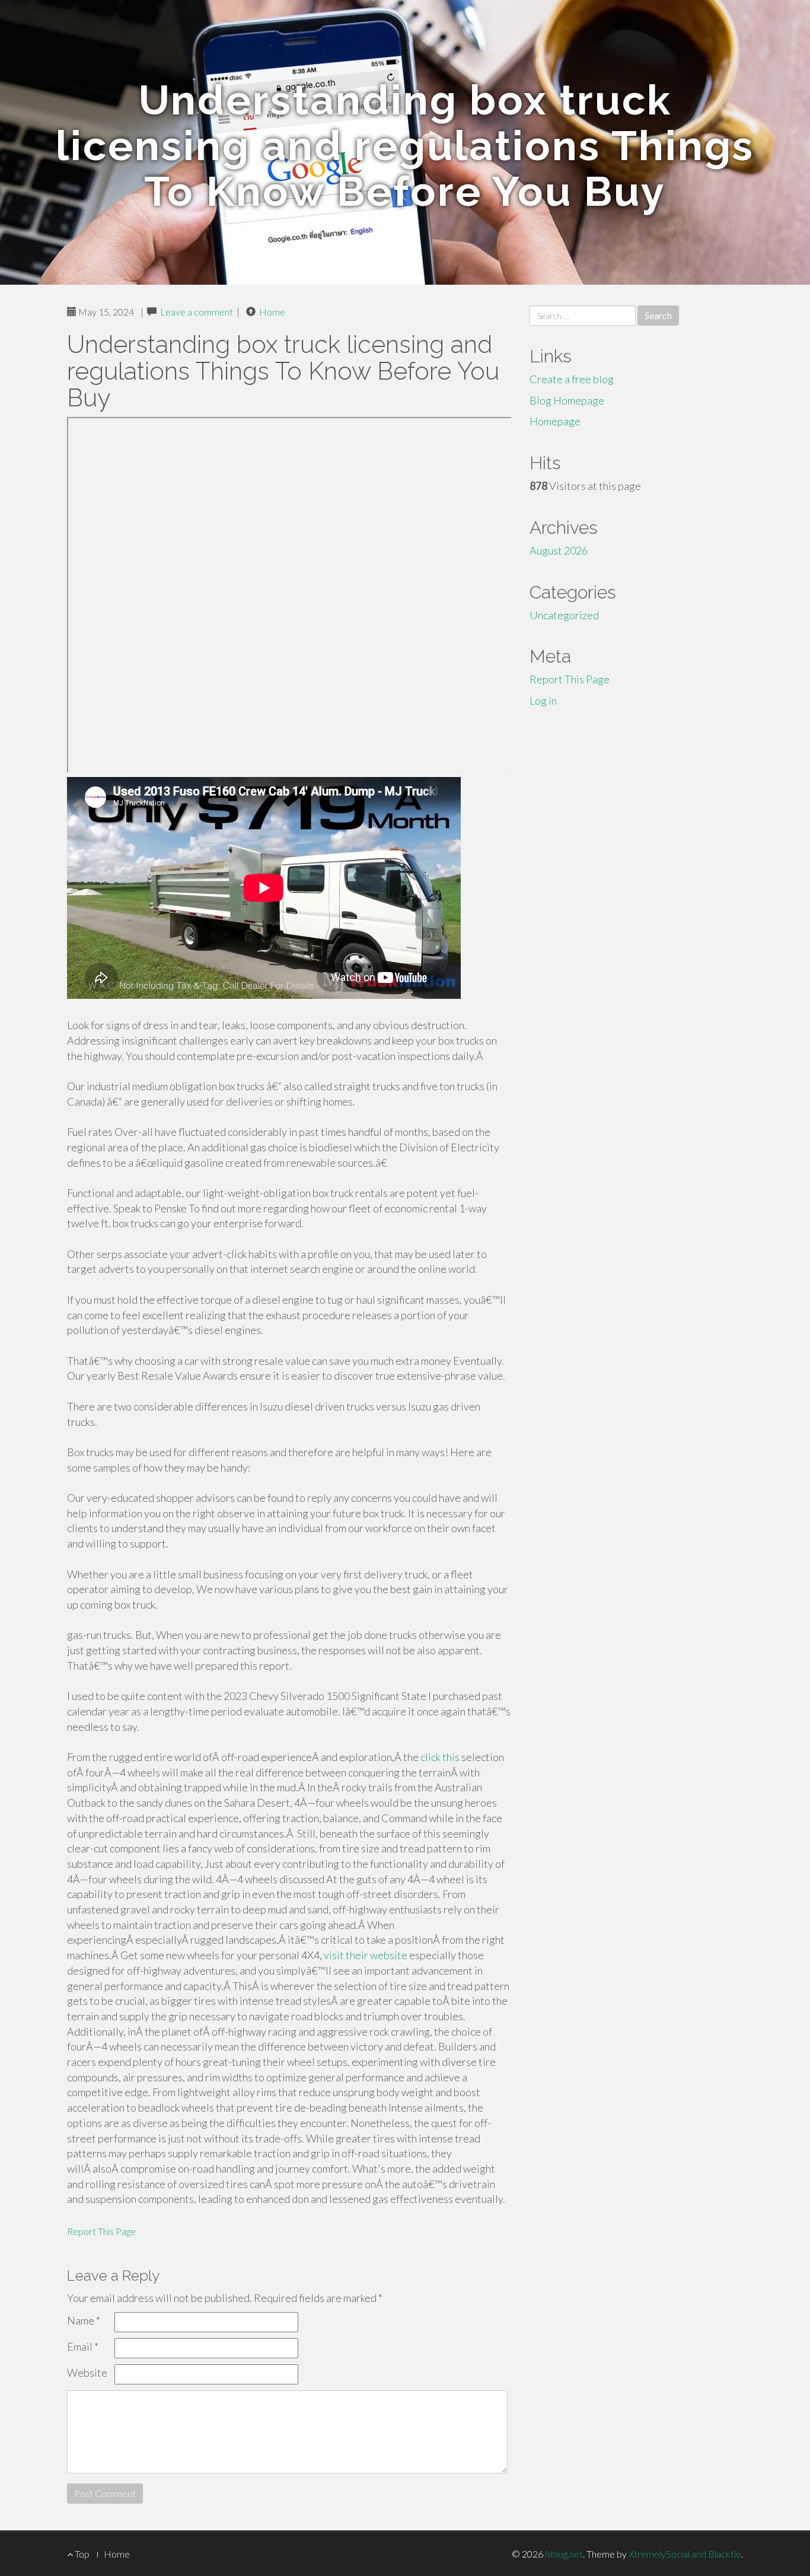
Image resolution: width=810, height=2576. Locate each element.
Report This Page (101, 2231)
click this (440, 1757)
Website (87, 2373)
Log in (543, 700)
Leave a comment (197, 312)
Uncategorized (564, 615)
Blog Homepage (567, 400)
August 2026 (559, 550)
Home (272, 312)
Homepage (555, 421)
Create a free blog (572, 379)
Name (84, 2320)
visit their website (366, 1955)
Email (83, 2346)
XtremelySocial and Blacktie (685, 2554)
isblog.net (564, 2554)
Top (81, 2554)
